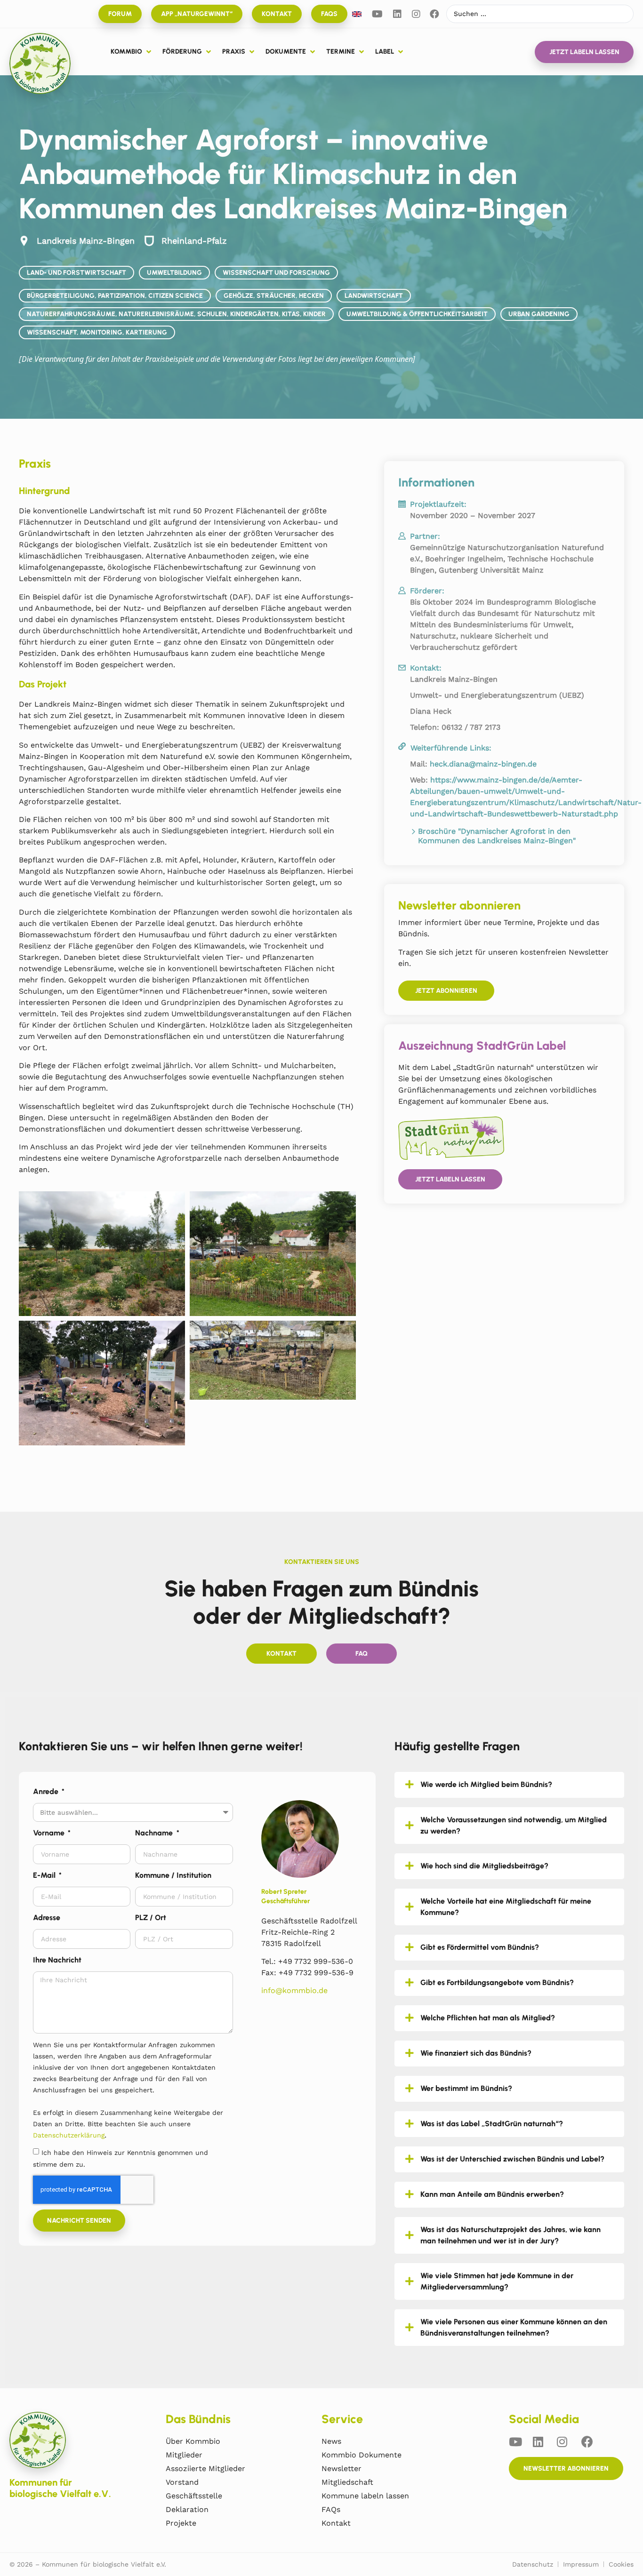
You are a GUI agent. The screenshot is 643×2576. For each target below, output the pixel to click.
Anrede (47, 1791)
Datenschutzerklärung (69, 2135)
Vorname (50, 1833)
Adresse (47, 1918)
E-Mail (45, 1875)
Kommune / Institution (173, 1875)
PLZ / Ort (151, 1918)
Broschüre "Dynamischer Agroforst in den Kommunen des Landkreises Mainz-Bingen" (497, 836)
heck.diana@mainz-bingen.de (483, 764)
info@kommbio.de (294, 1990)
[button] (132, 52)
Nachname (155, 1833)
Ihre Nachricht (57, 1960)
